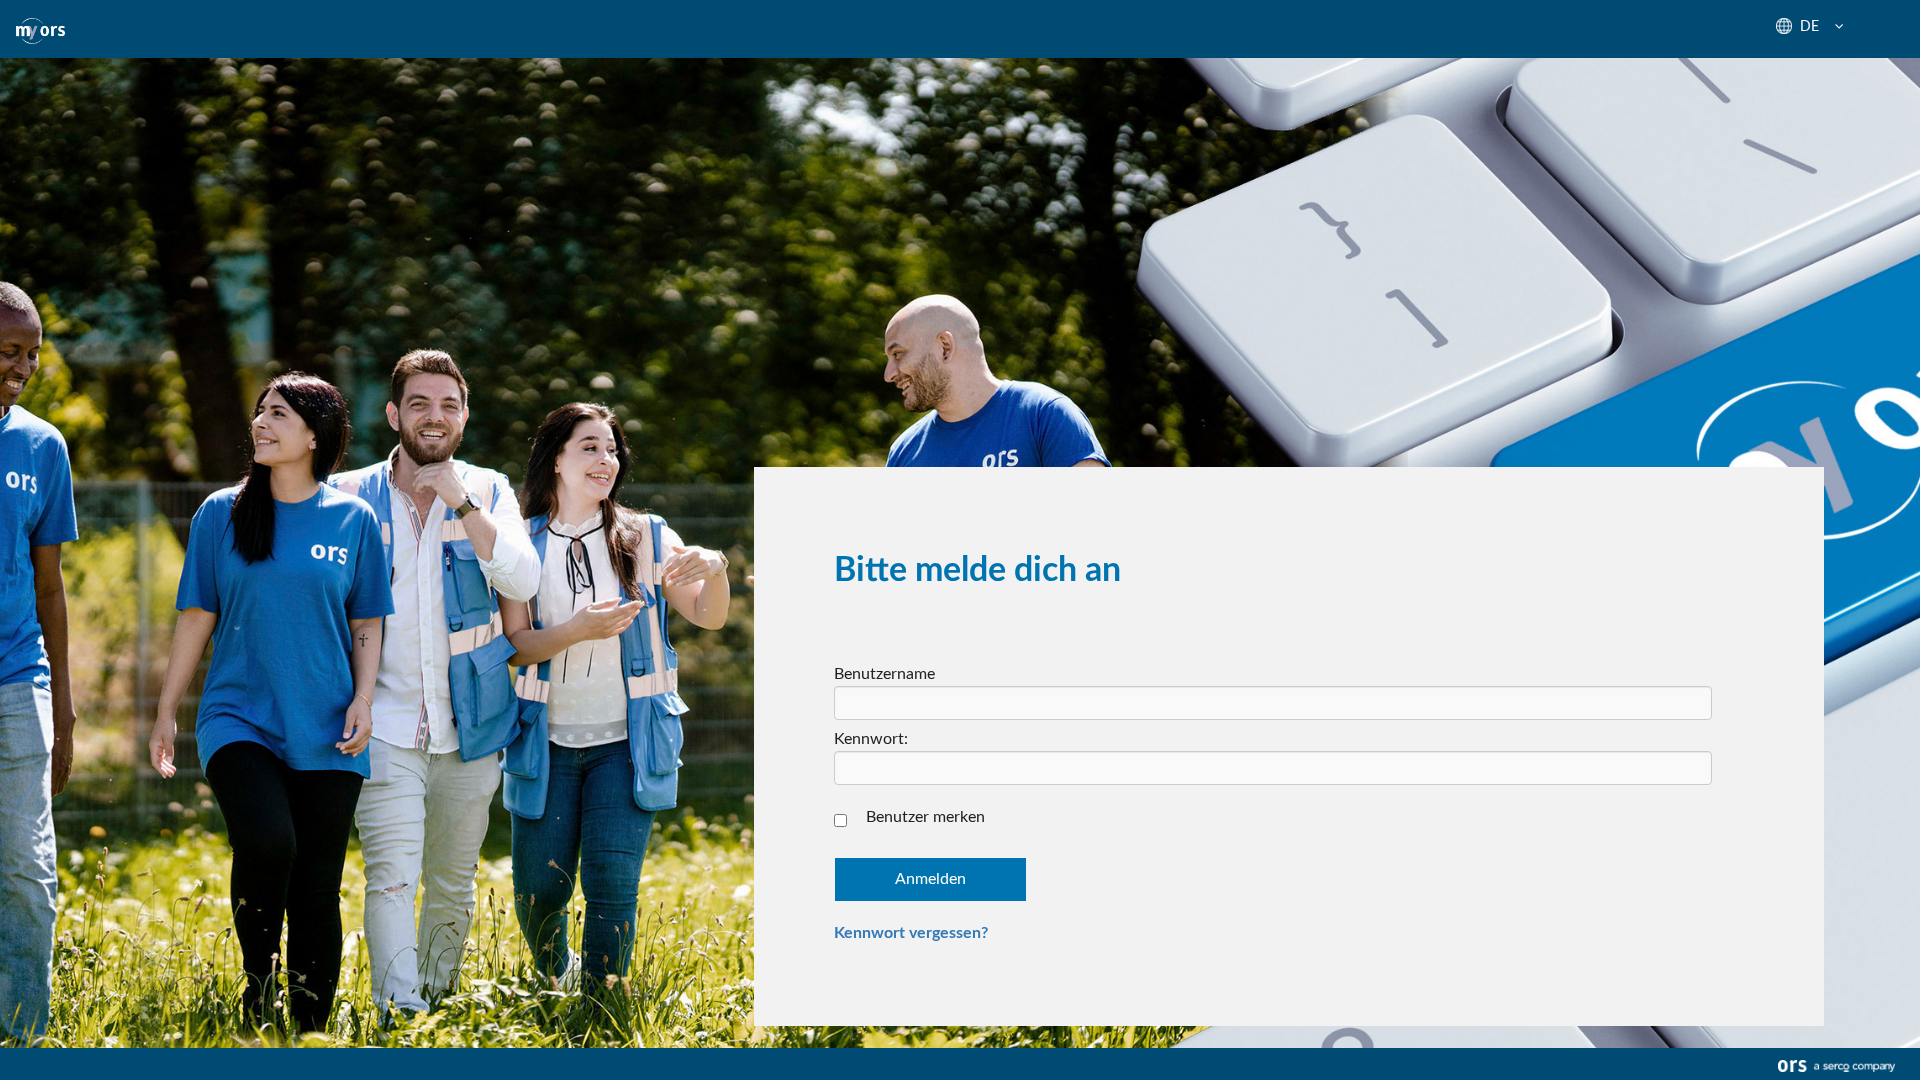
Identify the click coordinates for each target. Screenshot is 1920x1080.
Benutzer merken (925, 817)
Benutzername (884, 674)
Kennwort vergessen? (911, 933)
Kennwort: (871, 739)
